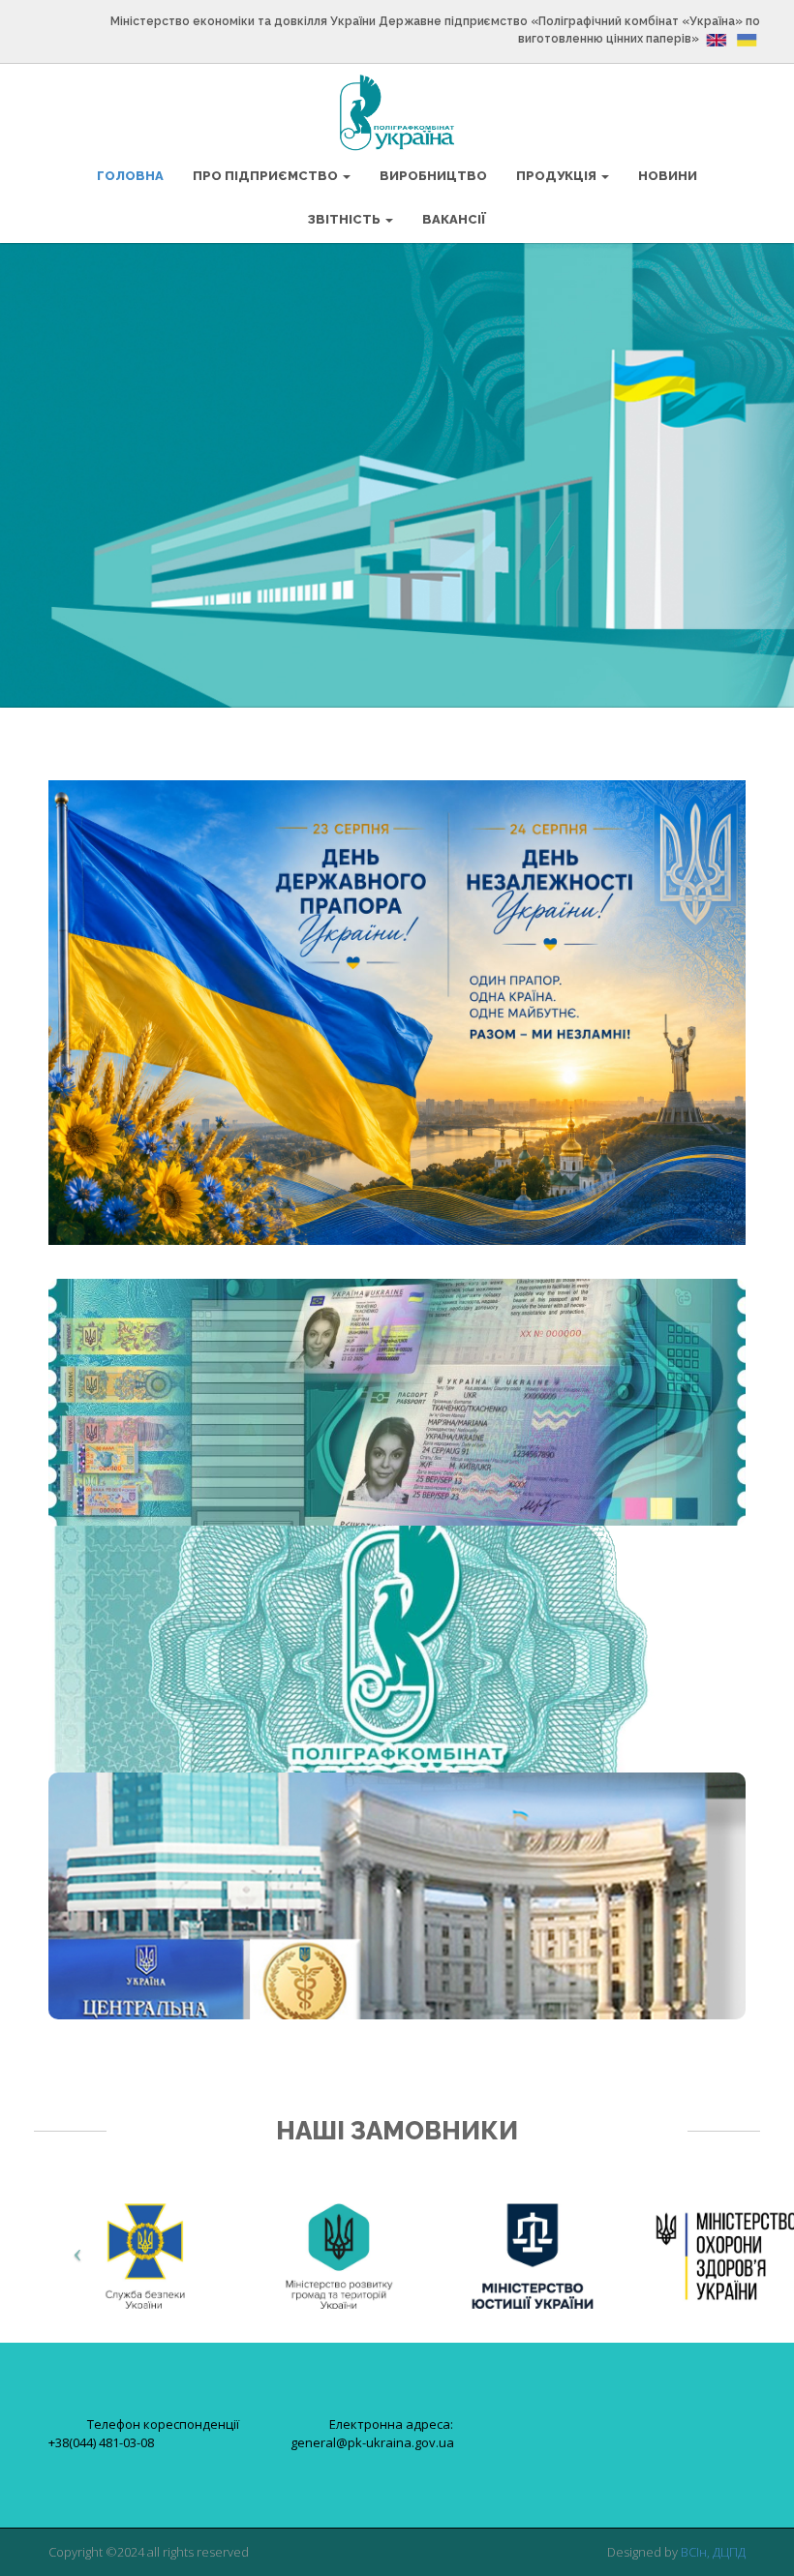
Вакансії (454, 219)
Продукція (558, 176)
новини (668, 176)
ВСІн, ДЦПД (713, 2552)
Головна (130, 176)
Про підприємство (267, 176)
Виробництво (433, 176)
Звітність (346, 219)
